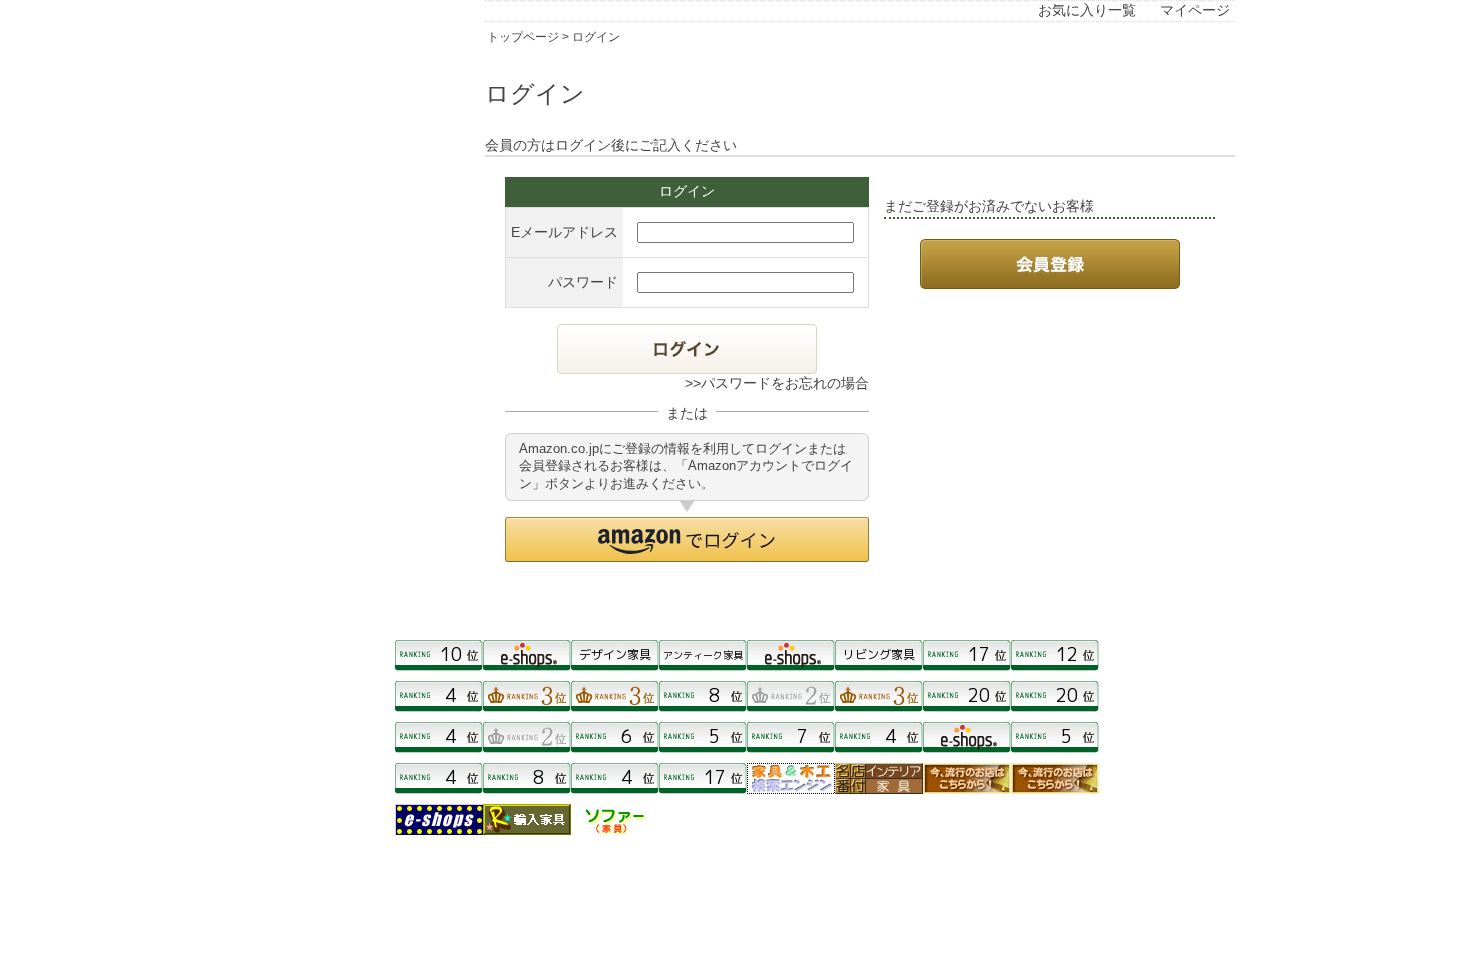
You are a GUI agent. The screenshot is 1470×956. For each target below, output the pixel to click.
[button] (687, 539)
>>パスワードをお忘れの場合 (777, 383)
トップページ (523, 37)
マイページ (1195, 10)
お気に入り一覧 (1087, 10)
